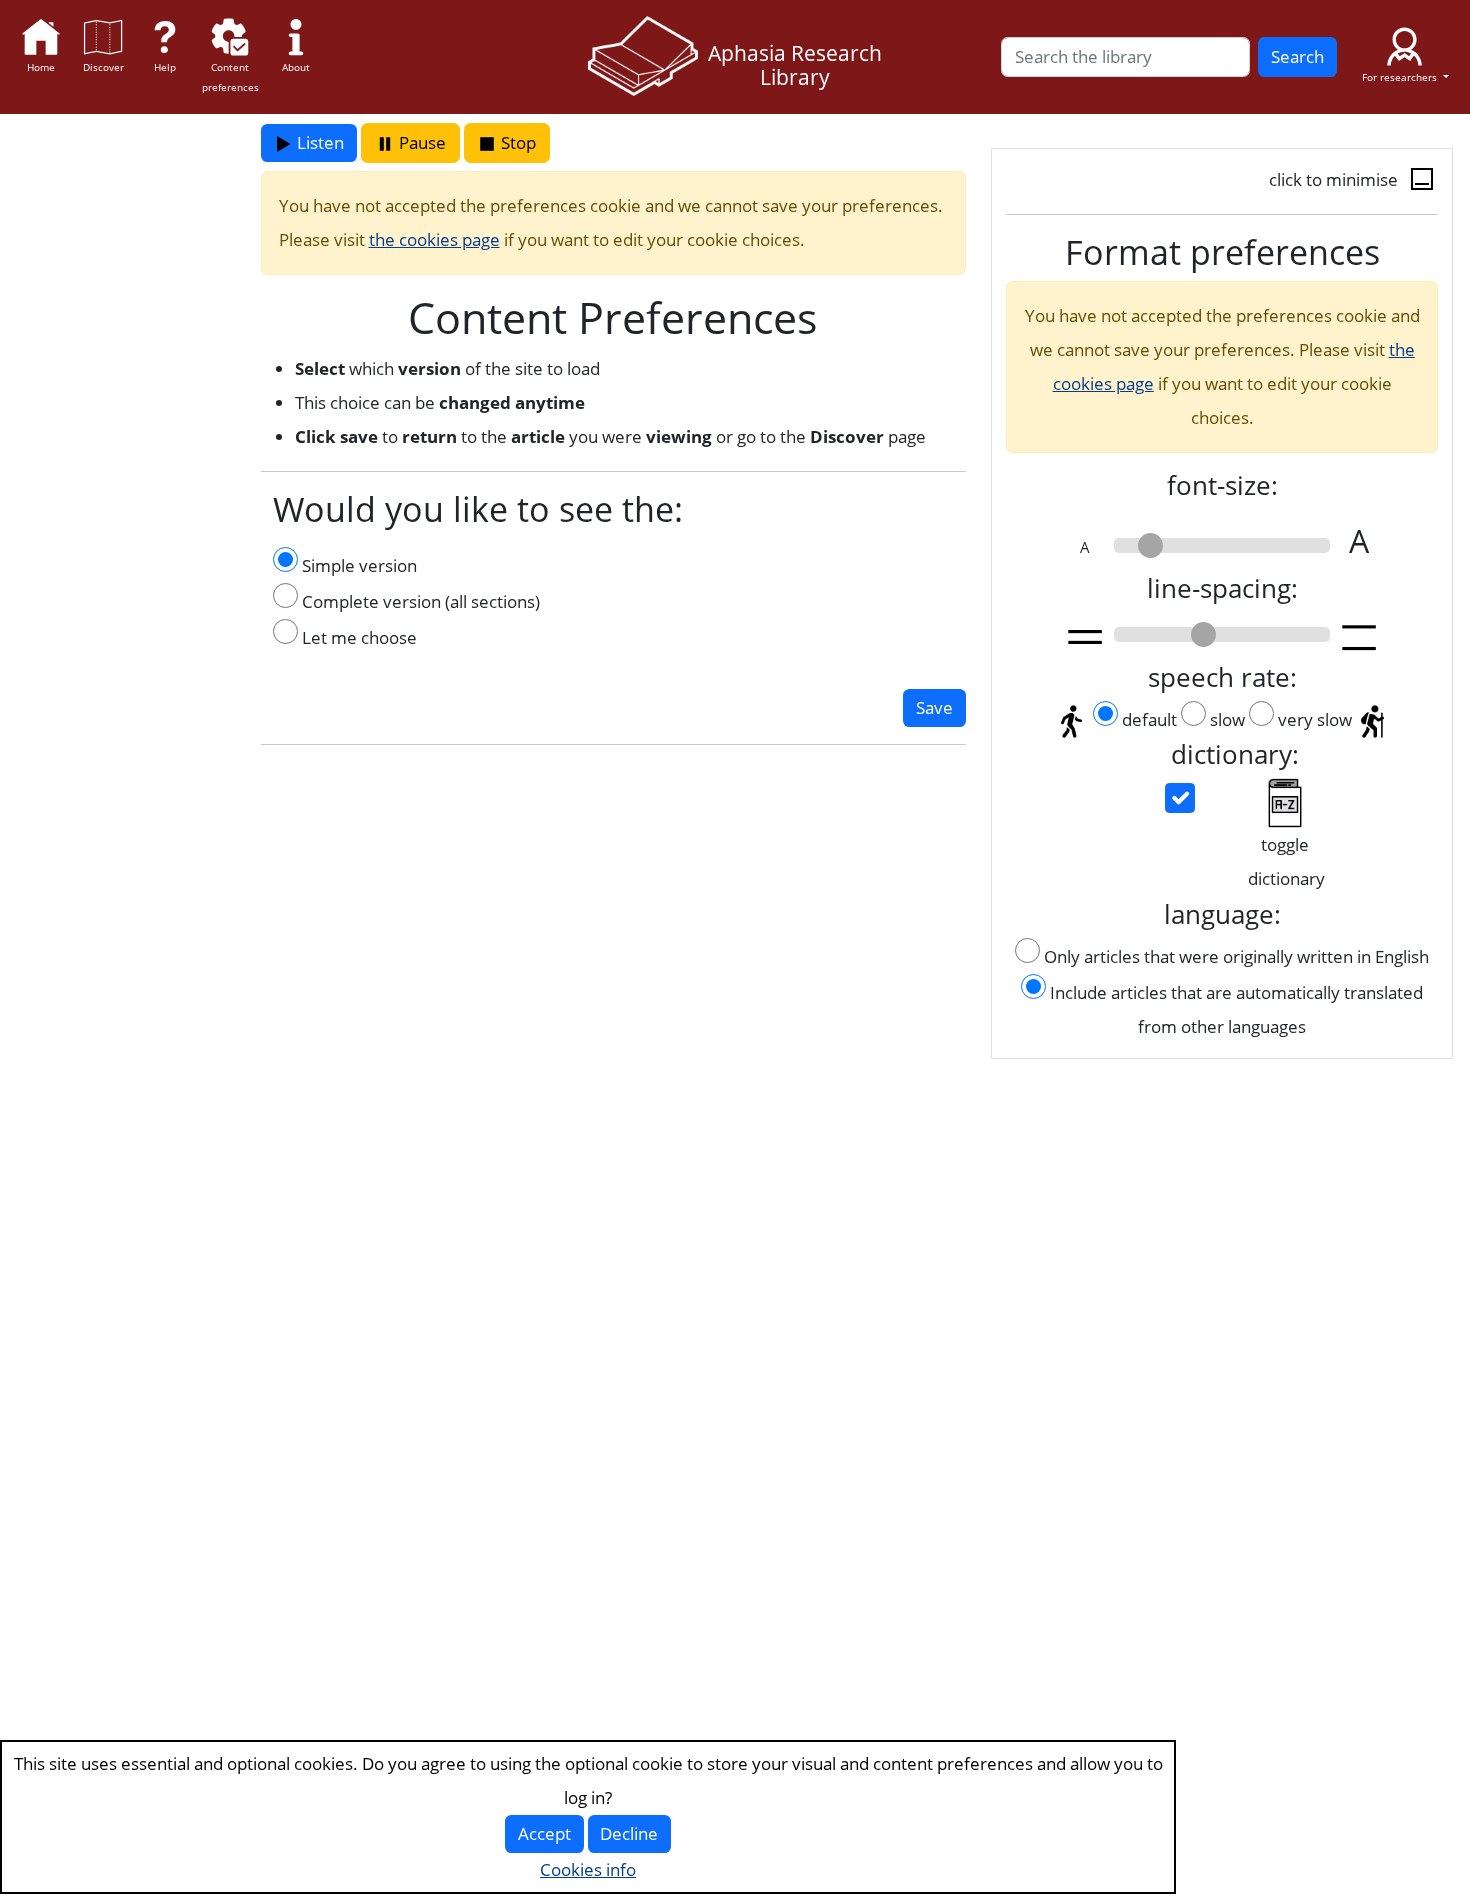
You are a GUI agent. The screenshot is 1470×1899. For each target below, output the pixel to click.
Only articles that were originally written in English (1236, 956)
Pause (420, 142)
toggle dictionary (1286, 861)
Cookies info (588, 1869)
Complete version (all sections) (419, 601)
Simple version (357, 565)
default (1149, 719)
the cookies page (434, 239)
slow (1227, 719)
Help (165, 67)
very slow (1315, 719)
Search (1297, 56)
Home (41, 67)
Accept (544, 1833)
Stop (516, 142)
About (296, 67)
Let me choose (357, 637)
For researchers (1401, 77)
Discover (103, 67)
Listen (318, 142)
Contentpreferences (230, 77)
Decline (629, 1833)
